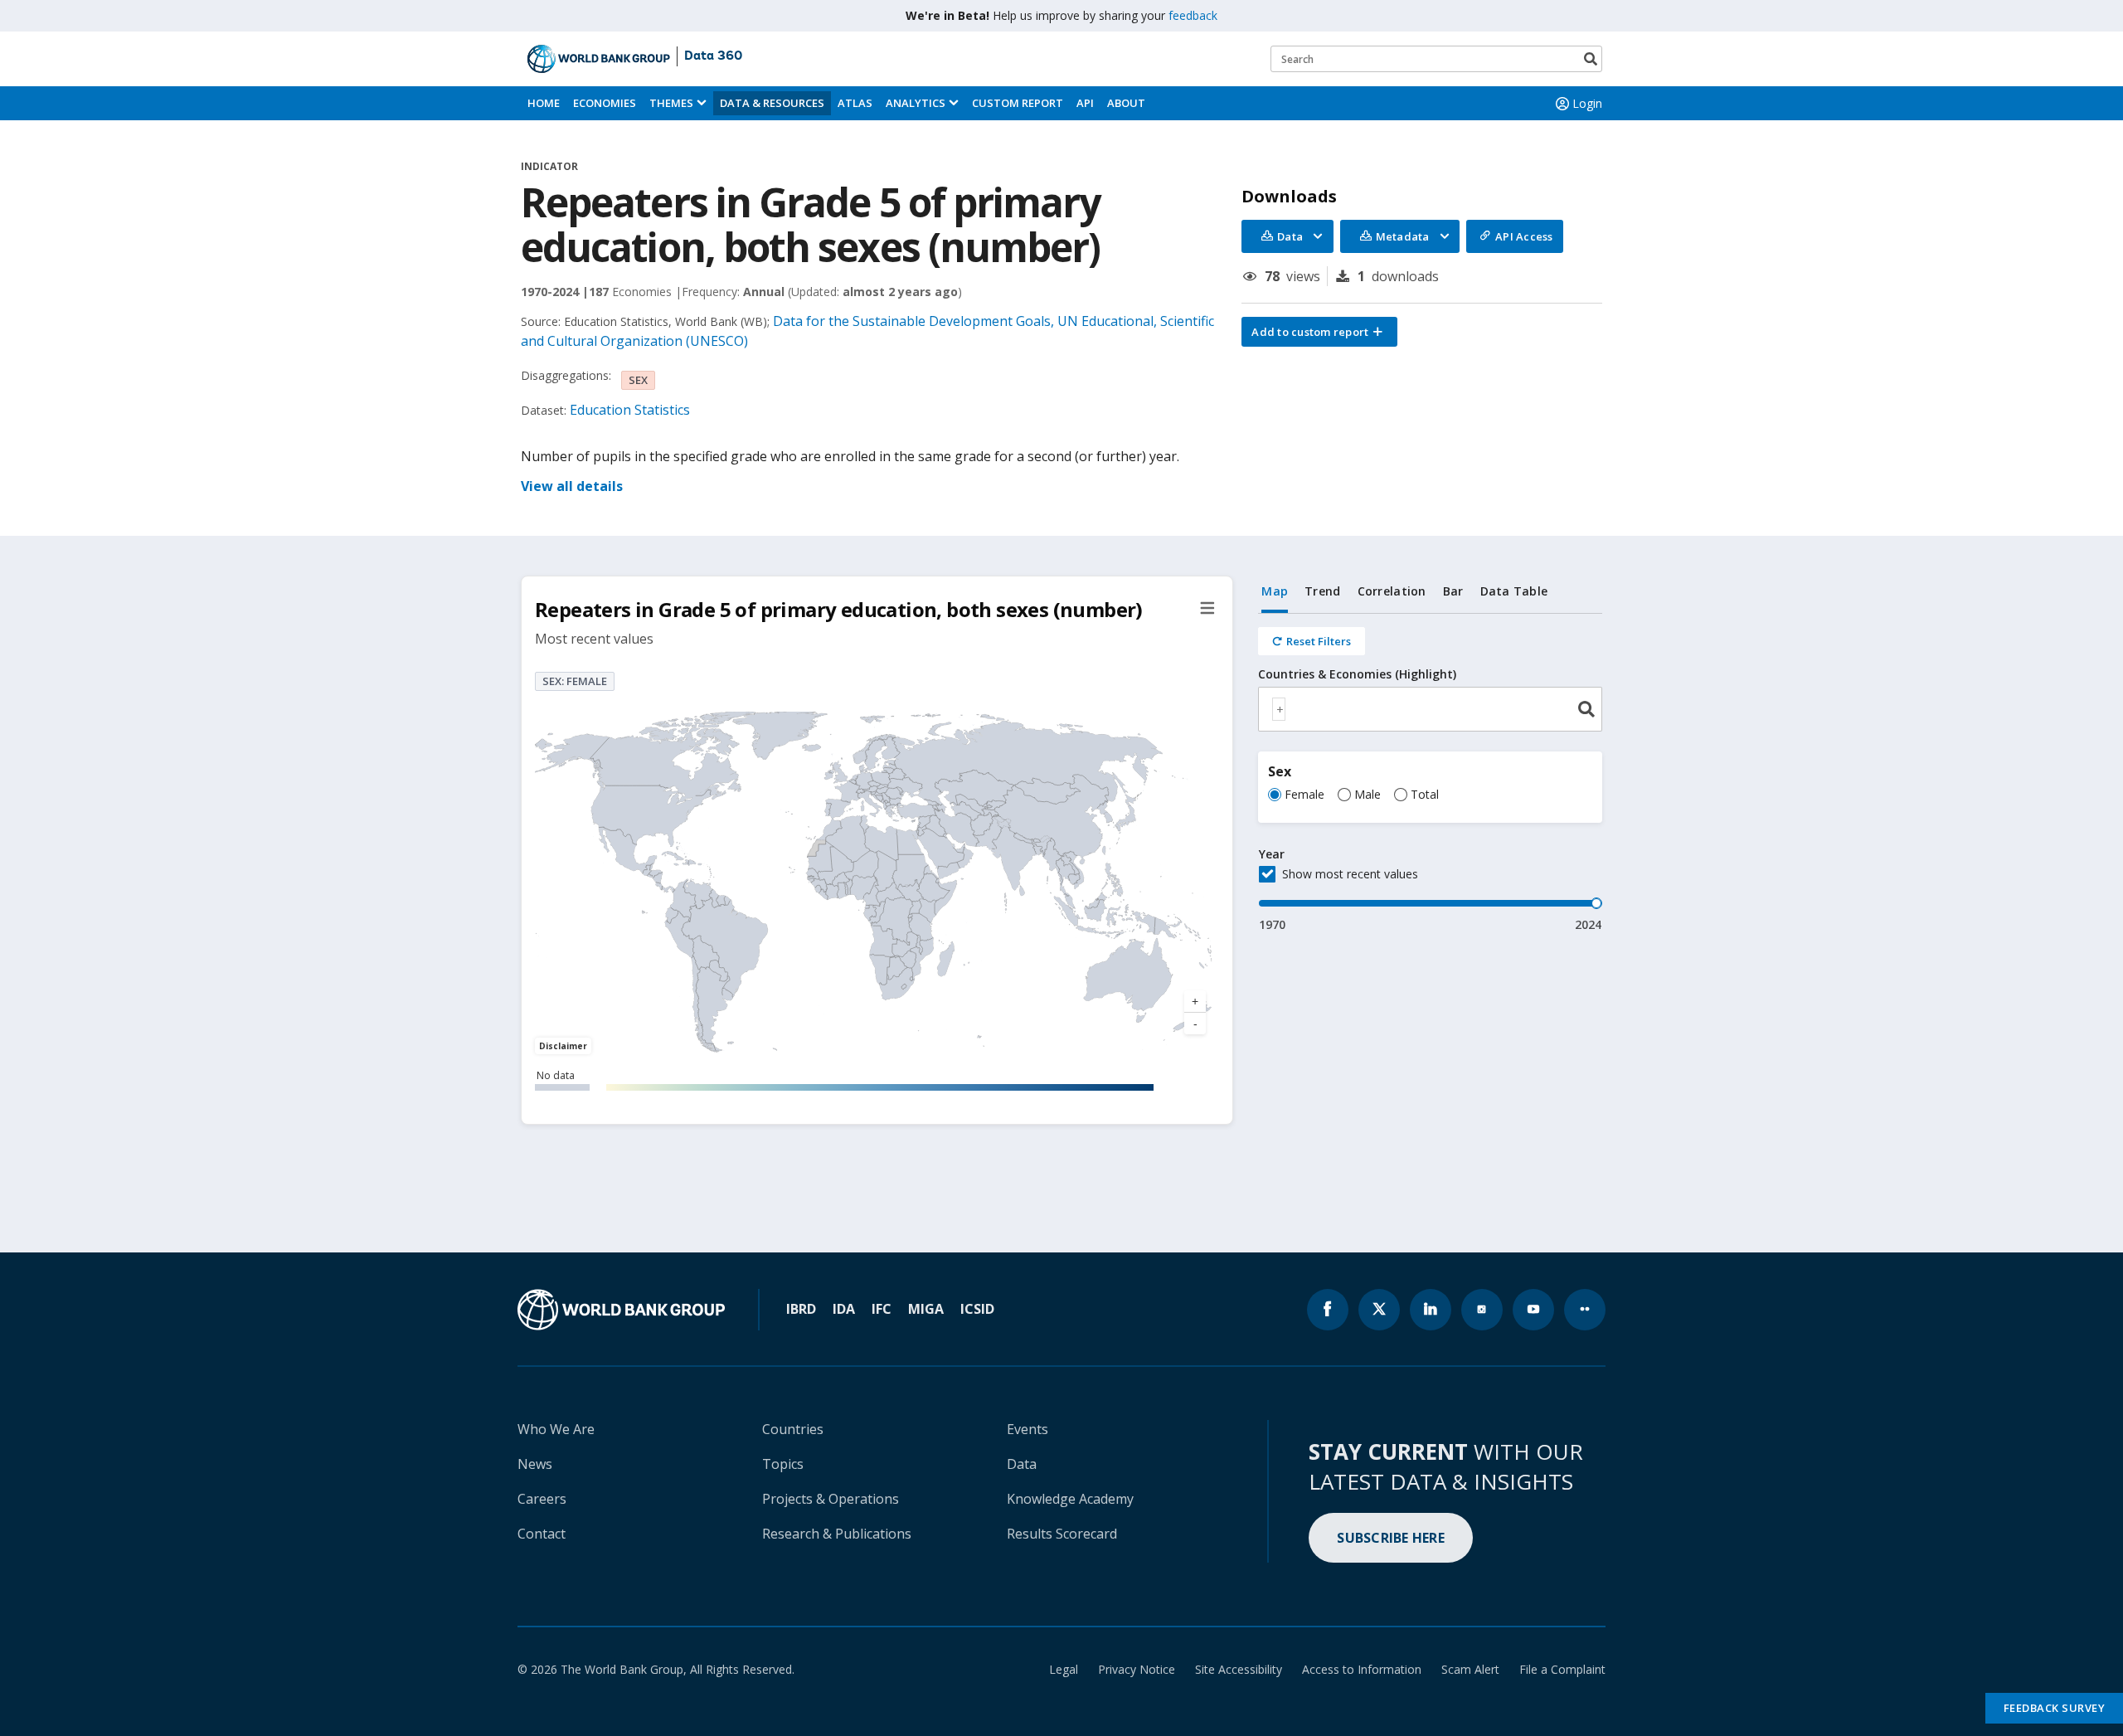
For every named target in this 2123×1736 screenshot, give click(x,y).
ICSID (977, 1309)
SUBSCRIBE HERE (1391, 1538)
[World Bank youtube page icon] (1533, 1310)
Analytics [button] (916, 103)
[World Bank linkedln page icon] (1431, 1310)
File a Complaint (1562, 1669)
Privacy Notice (1137, 1669)
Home (544, 103)
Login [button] (1587, 103)
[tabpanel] (1430, 773)
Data (1022, 1464)
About (1126, 103)
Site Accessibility (1239, 1669)
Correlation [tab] (1392, 591)
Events (1027, 1429)
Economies (605, 103)
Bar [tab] (1453, 591)
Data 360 (713, 56)
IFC (882, 1309)
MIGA (926, 1309)
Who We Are (556, 1429)
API (1085, 103)
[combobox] (1430, 709)
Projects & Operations (831, 1499)
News (535, 1464)
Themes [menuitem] (671, 103)
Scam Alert (1470, 1669)
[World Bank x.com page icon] (1379, 1310)
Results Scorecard (1062, 1534)
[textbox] (1279, 709)
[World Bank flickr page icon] (1585, 1310)
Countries (793, 1429)
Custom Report (1018, 103)
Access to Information (1362, 1669)
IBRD (801, 1309)
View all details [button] (572, 486)
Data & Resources (772, 103)
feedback (1193, 15)
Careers (542, 1499)
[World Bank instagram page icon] (1482, 1310)
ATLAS (855, 103)
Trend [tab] (1322, 591)
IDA (844, 1309)
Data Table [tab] (1514, 591)
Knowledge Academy (1070, 1499)
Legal (1064, 1669)
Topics (783, 1464)
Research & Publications (837, 1534)
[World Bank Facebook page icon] (1328, 1310)
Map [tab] (1275, 591)
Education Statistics (630, 410)
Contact (542, 1534)
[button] (1319, 332)
